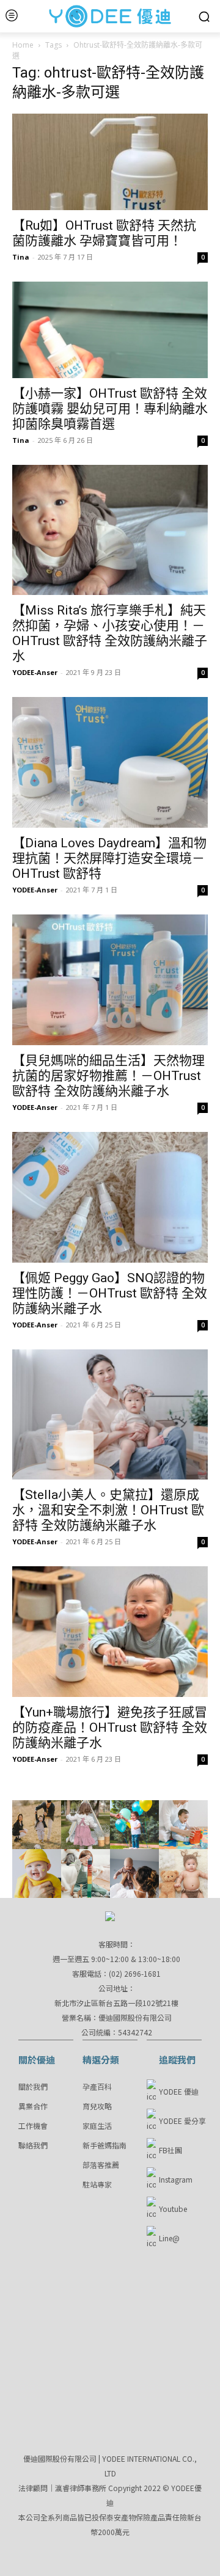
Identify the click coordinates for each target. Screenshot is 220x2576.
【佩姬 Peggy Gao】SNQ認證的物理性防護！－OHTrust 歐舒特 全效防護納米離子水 (110, 1293)
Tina (21, 257)
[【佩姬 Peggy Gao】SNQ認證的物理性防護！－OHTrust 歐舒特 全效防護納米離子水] (110, 1197)
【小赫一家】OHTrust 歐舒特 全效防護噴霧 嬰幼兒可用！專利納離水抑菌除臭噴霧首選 (110, 409)
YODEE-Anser (35, 672)
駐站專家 (97, 2184)
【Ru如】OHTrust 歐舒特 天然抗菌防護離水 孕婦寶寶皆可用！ (104, 233)
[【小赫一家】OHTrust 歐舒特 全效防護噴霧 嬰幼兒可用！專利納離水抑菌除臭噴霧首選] (110, 330)
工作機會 (33, 2125)
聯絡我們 (33, 2145)
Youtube (173, 2209)
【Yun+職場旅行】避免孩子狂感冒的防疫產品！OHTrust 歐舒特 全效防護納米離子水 (110, 1728)
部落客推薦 (101, 2165)
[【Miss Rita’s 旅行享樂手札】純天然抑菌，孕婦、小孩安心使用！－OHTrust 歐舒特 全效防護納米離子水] (110, 530)
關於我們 (33, 2086)
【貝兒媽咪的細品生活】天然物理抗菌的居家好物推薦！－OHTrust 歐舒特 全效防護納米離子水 (108, 1076)
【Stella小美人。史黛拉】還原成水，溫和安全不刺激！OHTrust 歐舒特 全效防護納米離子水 (108, 1510)
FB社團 (170, 2150)
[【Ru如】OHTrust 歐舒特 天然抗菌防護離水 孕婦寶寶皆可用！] (110, 162)
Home (23, 45)
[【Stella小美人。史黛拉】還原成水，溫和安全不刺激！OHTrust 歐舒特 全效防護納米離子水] (110, 1415)
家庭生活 (97, 2125)
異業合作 (33, 2106)
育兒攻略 (97, 2106)
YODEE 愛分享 (182, 2121)
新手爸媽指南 (105, 2145)
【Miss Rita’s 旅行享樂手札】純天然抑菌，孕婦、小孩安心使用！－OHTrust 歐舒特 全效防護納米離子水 (110, 633)
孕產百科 (97, 2086)
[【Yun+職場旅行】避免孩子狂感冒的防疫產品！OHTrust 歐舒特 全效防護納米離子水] (110, 1632)
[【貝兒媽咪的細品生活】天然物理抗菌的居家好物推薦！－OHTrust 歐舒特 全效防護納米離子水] (110, 980)
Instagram (176, 2179)
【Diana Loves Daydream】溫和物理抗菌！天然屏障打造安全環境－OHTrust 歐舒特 (109, 858)
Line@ (169, 2238)
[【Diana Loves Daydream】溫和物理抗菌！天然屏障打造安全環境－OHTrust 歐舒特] (110, 762)
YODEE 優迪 (179, 2091)
